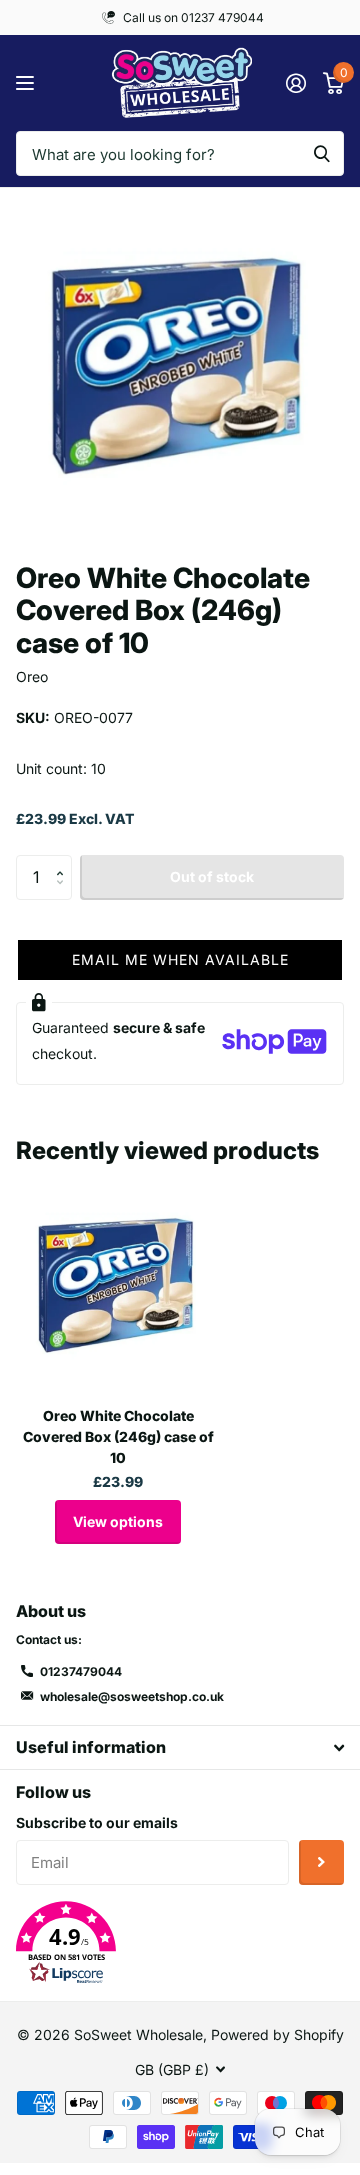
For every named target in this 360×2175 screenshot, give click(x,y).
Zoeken (322, 153)
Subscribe (321, 1862)
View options (118, 1521)
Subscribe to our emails (97, 1822)
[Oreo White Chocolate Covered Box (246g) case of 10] (118, 1289)
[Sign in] (295, 83)
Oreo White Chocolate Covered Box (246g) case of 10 (118, 1436)
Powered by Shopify (277, 2034)
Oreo (32, 676)
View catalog (27, 83)
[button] (64, 861)
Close (180, 1747)
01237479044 (81, 1671)
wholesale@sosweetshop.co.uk (132, 1696)
